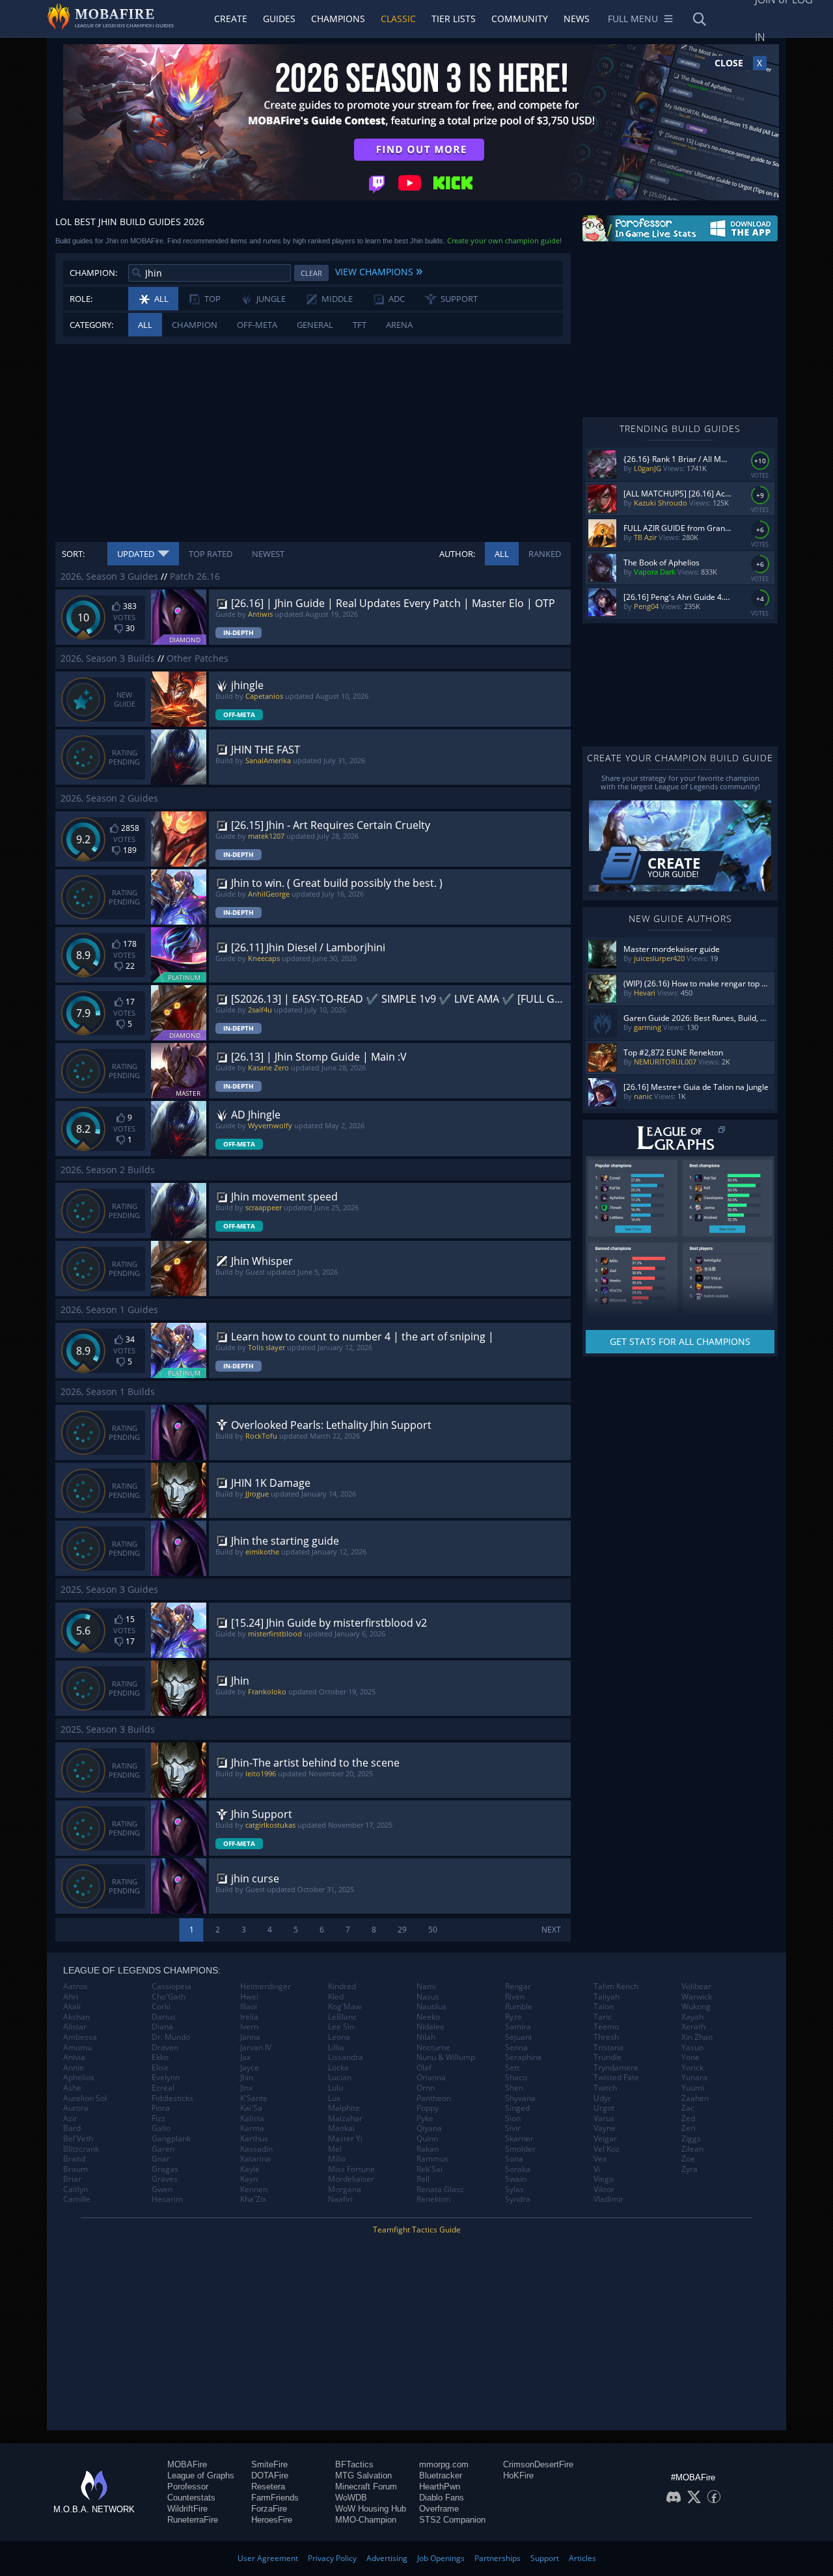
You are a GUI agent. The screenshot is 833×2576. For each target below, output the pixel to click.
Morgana (345, 2190)
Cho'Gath (169, 1997)
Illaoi (249, 2007)
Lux (334, 2098)
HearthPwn (440, 2487)
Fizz (158, 2119)
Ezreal (163, 2088)
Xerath (693, 2027)
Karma (252, 2128)
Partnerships (498, 2558)
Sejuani (518, 2037)
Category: (91, 325)
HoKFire (518, 2475)
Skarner (519, 2139)
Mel (335, 2149)
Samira (518, 2027)
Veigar (605, 2139)
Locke (338, 2068)
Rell (423, 2179)
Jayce (250, 2068)
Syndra (518, 2199)
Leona (339, 2037)
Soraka (518, 2169)
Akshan (76, 2017)
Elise (160, 2068)
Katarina (255, 2159)
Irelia (249, 2017)
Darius (164, 2017)
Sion (513, 2119)
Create (231, 19)
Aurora (76, 2108)
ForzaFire (269, 2509)
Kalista (252, 2119)
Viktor (604, 2190)
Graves (165, 2179)
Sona (514, 2159)
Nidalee (430, 2027)
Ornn (426, 2088)
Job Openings (441, 2558)
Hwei (249, 1997)
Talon (604, 2007)
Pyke (425, 2119)
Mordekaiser (351, 2179)
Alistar (75, 2027)
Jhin (247, 2078)
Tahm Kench (616, 1986)
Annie (74, 2068)
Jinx (246, 2088)
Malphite (344, 2108)
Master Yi (345, 2139)
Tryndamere (616, 2068)
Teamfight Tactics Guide (417, 2230)
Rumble (519, 2007)
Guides (279, 19)
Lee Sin (341, 2027)
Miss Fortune (351, 2169)
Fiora (161, 2108)
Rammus (432, 2159)
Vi (597, 2169)
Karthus (254, 2139)
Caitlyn (75, 2190)
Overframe (439, 2509)
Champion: (93, 273)
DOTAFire (270, 2475)
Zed (688, 2119)
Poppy (428, 2108)
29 (402, 1930)
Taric (603, 2017)
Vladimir (608, 2199)
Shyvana (520, 2098)
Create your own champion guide (503, 240)
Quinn (427, 2139)
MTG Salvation (363, 2475)
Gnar (161, 2159)
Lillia (336, 2048)
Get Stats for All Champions (680, 1341)
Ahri (71, 1997)
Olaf (424, 2068)
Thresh (606, 2037)
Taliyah (607, 1997)
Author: (457, 554)
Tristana (608, 2048)
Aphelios (79, 2078)
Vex (600, 2159)
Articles (582, 2558)
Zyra (690, 2169)
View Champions (379, 270)
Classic (398, 19)
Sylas (514, 2190)
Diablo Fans (442, 2498)
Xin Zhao (697, 2037)
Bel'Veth (78, 2139)
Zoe (688, 2159)
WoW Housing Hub (371, 2509)
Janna (250, 2037)
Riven (515, 1997)
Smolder (520, 2149)
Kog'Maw (345, 2007)
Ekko (160, 2057)
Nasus (428, 1997)
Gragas (165, 2169)
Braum (75, 2169)
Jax (245, 2057)
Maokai (341, 2128)
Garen (163, 2149)
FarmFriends (275, 2498)
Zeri (689, 2128)
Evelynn (166, 2078)
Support (545, 2558)
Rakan (428, 2149)
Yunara (694, 2078)
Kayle (250, 2169)
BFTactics (354, 2464)
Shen (514, 2088)
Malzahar (345, 2119)
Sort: (73, 554)
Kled (336, 1997)
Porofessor (188, 2487)
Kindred (342, 1986)
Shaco (516, 2078)
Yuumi (693, 2088)
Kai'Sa (251, 2108)
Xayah (692, 2017)
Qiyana (429, 2128)
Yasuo (692, 2048)
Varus (604, 2119)
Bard (72, 2128)
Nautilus (431, 2007)
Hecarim (167, 2199)
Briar (72, 2179)
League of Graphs (201, 2475)
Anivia (74, 2057)
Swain (516, 2179)
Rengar (518, 1986)
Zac (688, 2108)
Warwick (697, 1997)
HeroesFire (272, 2520)
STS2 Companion (452, 2520)
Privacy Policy (332, 2558)
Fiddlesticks (172, 2098)
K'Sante (254, 2098)
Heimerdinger (266, 1986)
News (577, 19)
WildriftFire (187, 2509)
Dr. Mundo (171, 2037)
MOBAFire (187, 2464)
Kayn (249, 2179)
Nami (426, 1986)
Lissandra (346, 2057)
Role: (81, 299)
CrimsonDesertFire (538, 2464)
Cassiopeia (171, 1986)
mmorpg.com (444, 2464)
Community (520, 19)
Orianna (431, 2078)
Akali (72, 2007)
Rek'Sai (430, 2169)
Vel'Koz (607, 2149)
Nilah (426, 2037)
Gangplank (171, 2139)
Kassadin (256, 2149)
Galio (161, 2128)
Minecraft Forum (366, 2487)
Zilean (692, 2149)
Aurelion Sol (85, 2098)
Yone (690, 2057)
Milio (337, 2159)
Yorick (692, 2068)
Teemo (606, 2027)
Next (551, 1930)
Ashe (72, 2088)
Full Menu (633, 19)
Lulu (335, 2088)
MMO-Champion (366, 2520)
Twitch (605, 2088)
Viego (604, 2179)
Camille (77, 2199)
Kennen (254, 2190)
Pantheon (434, 2098)
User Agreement (268, 2558)
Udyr (602, 2098)
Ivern (249, 2027)
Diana (162, 2027)
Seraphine (524, 2057)
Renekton (433, 2199)
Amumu (77, 2048)
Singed (517, 2108)
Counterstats (191, 2498)
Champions (338, 19)
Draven (165, 2048)
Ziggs (691, 2139)
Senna (516, 2048)
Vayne (605, 2128)
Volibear (696, 1986)
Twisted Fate (616, 2078)
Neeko (428, 2017)
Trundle (608, 2057)
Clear (311, 273)
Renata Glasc (440, 2190)
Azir (70, 2119)
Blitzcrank (81, 2149)
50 (433, 1930)
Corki (161, 2007)
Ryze (513, 2017)
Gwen (162, 2190)
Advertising (387, 2558)
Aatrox (75, 1986)
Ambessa (80, 2037)
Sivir (513, 2128)
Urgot (604, 2108)
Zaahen (695, 2098)
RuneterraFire (193, 2520)
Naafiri (340, 2199)
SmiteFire (269, 2464)
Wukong (696, 2007)
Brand (74, 2159)
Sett (512, 2068)
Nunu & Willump (446, 2057)
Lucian (340, 2078)
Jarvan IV (256, 2048)
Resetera (268, 2487)
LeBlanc (342, 2017)
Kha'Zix (253, 2199)
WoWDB (351, 2498)
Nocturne (433, 2048)
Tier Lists (454, 19)
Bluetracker (441, 2475)
